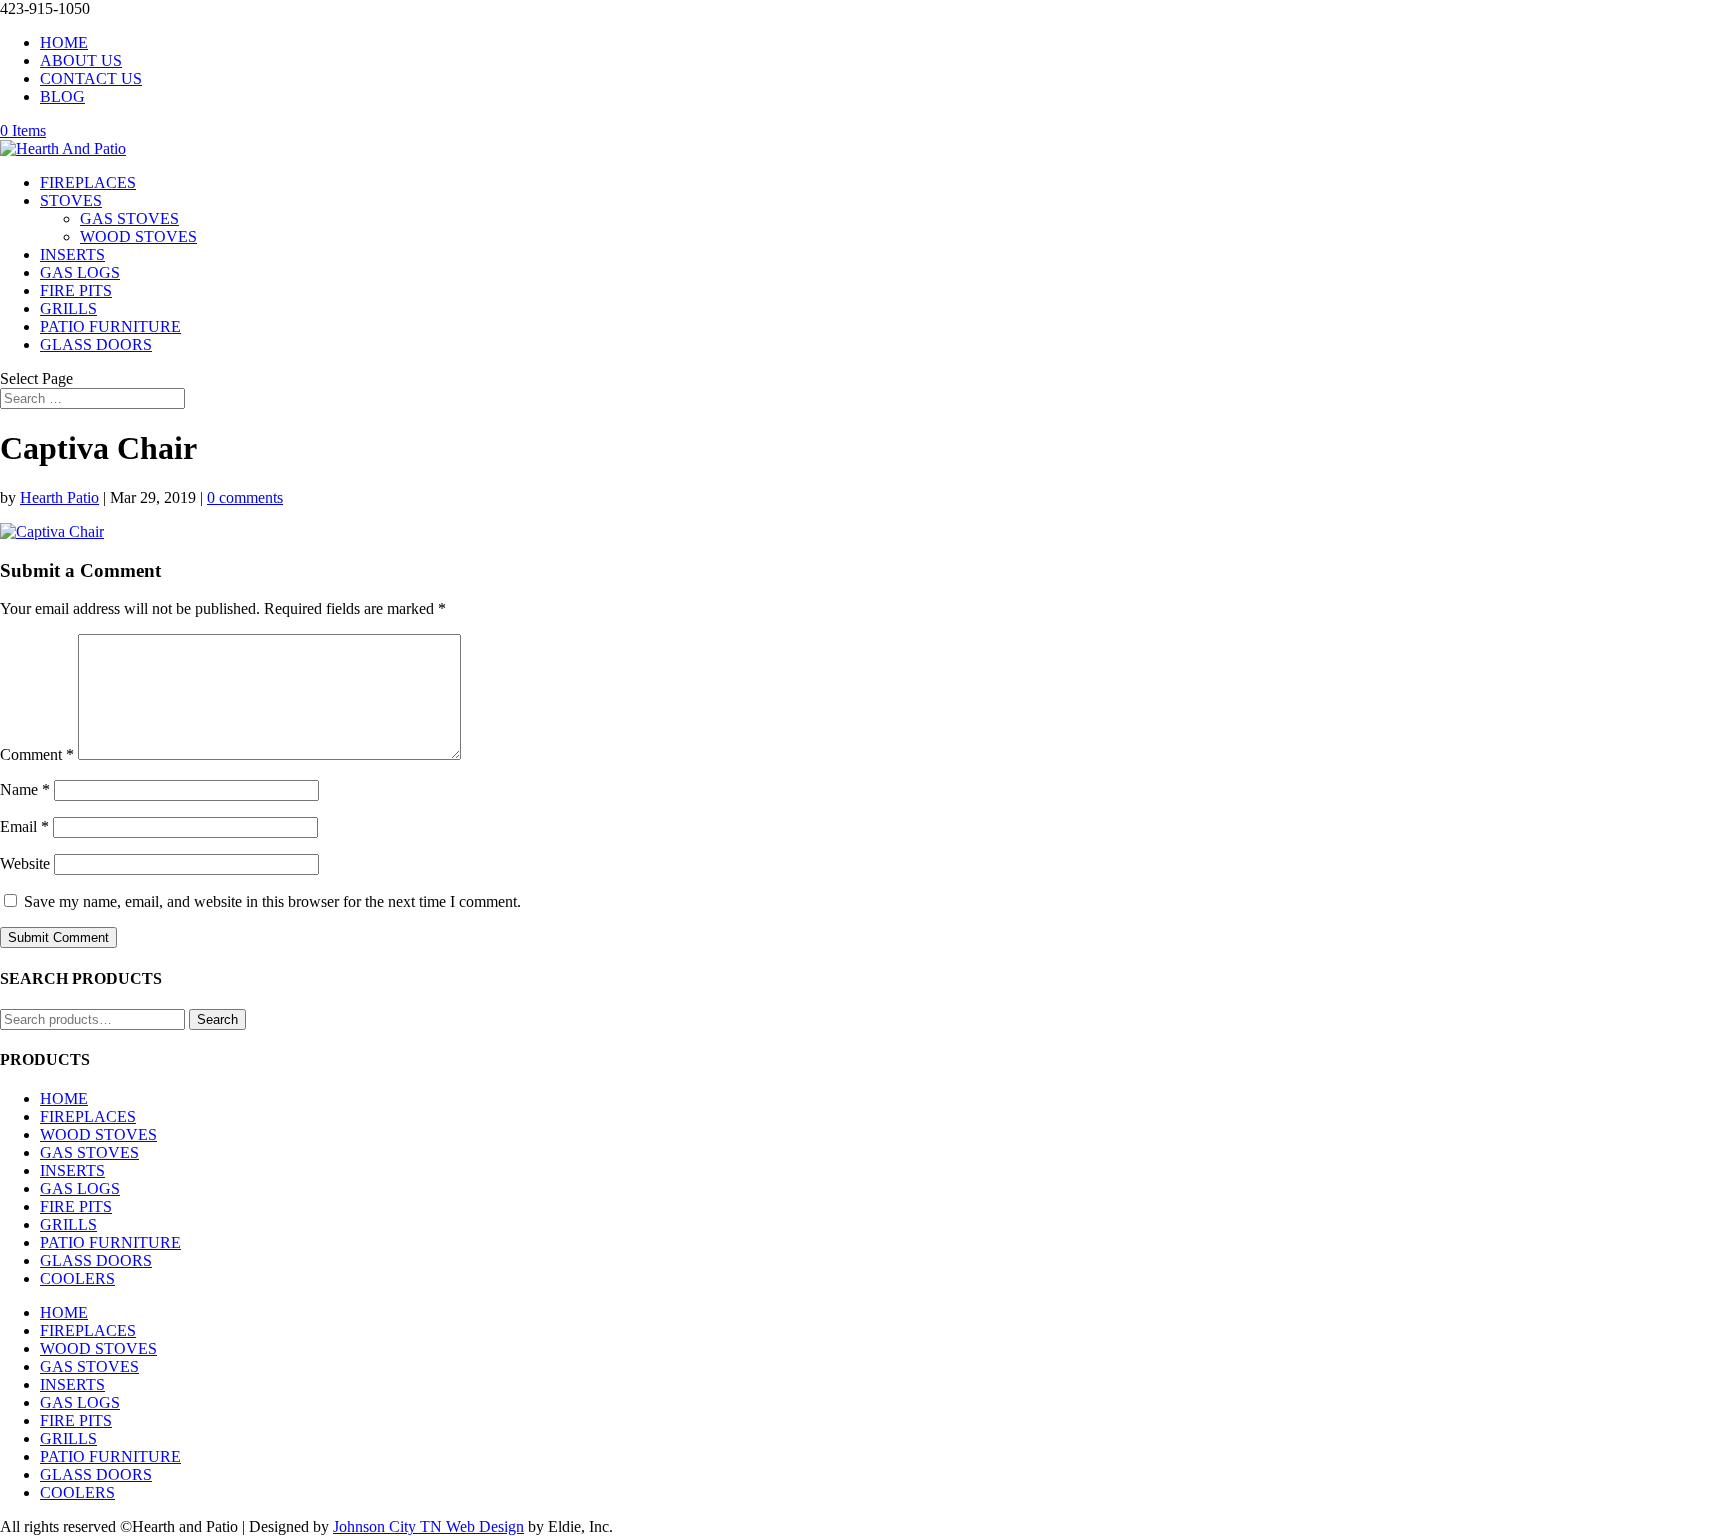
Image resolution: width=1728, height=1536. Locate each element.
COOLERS (77, 1278)
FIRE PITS (76, 290)
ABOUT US (81, 60)
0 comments (245, 497)
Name (25, 789)
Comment (37, 754)
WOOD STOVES (138, 236)
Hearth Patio (59, 497)
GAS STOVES (129, 218)
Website (25, 863)
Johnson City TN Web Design (428, 1526)
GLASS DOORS (96, 344)
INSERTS (72, 254)
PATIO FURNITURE (110, 326)
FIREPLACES (88, 182)
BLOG (62, 96)
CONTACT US (91, 78)
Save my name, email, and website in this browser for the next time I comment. (272, 901)
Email (24, 826)
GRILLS (68, 308)
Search (217, 1019)
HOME (64, 42)
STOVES (71, 200)
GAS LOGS (80, 272)
